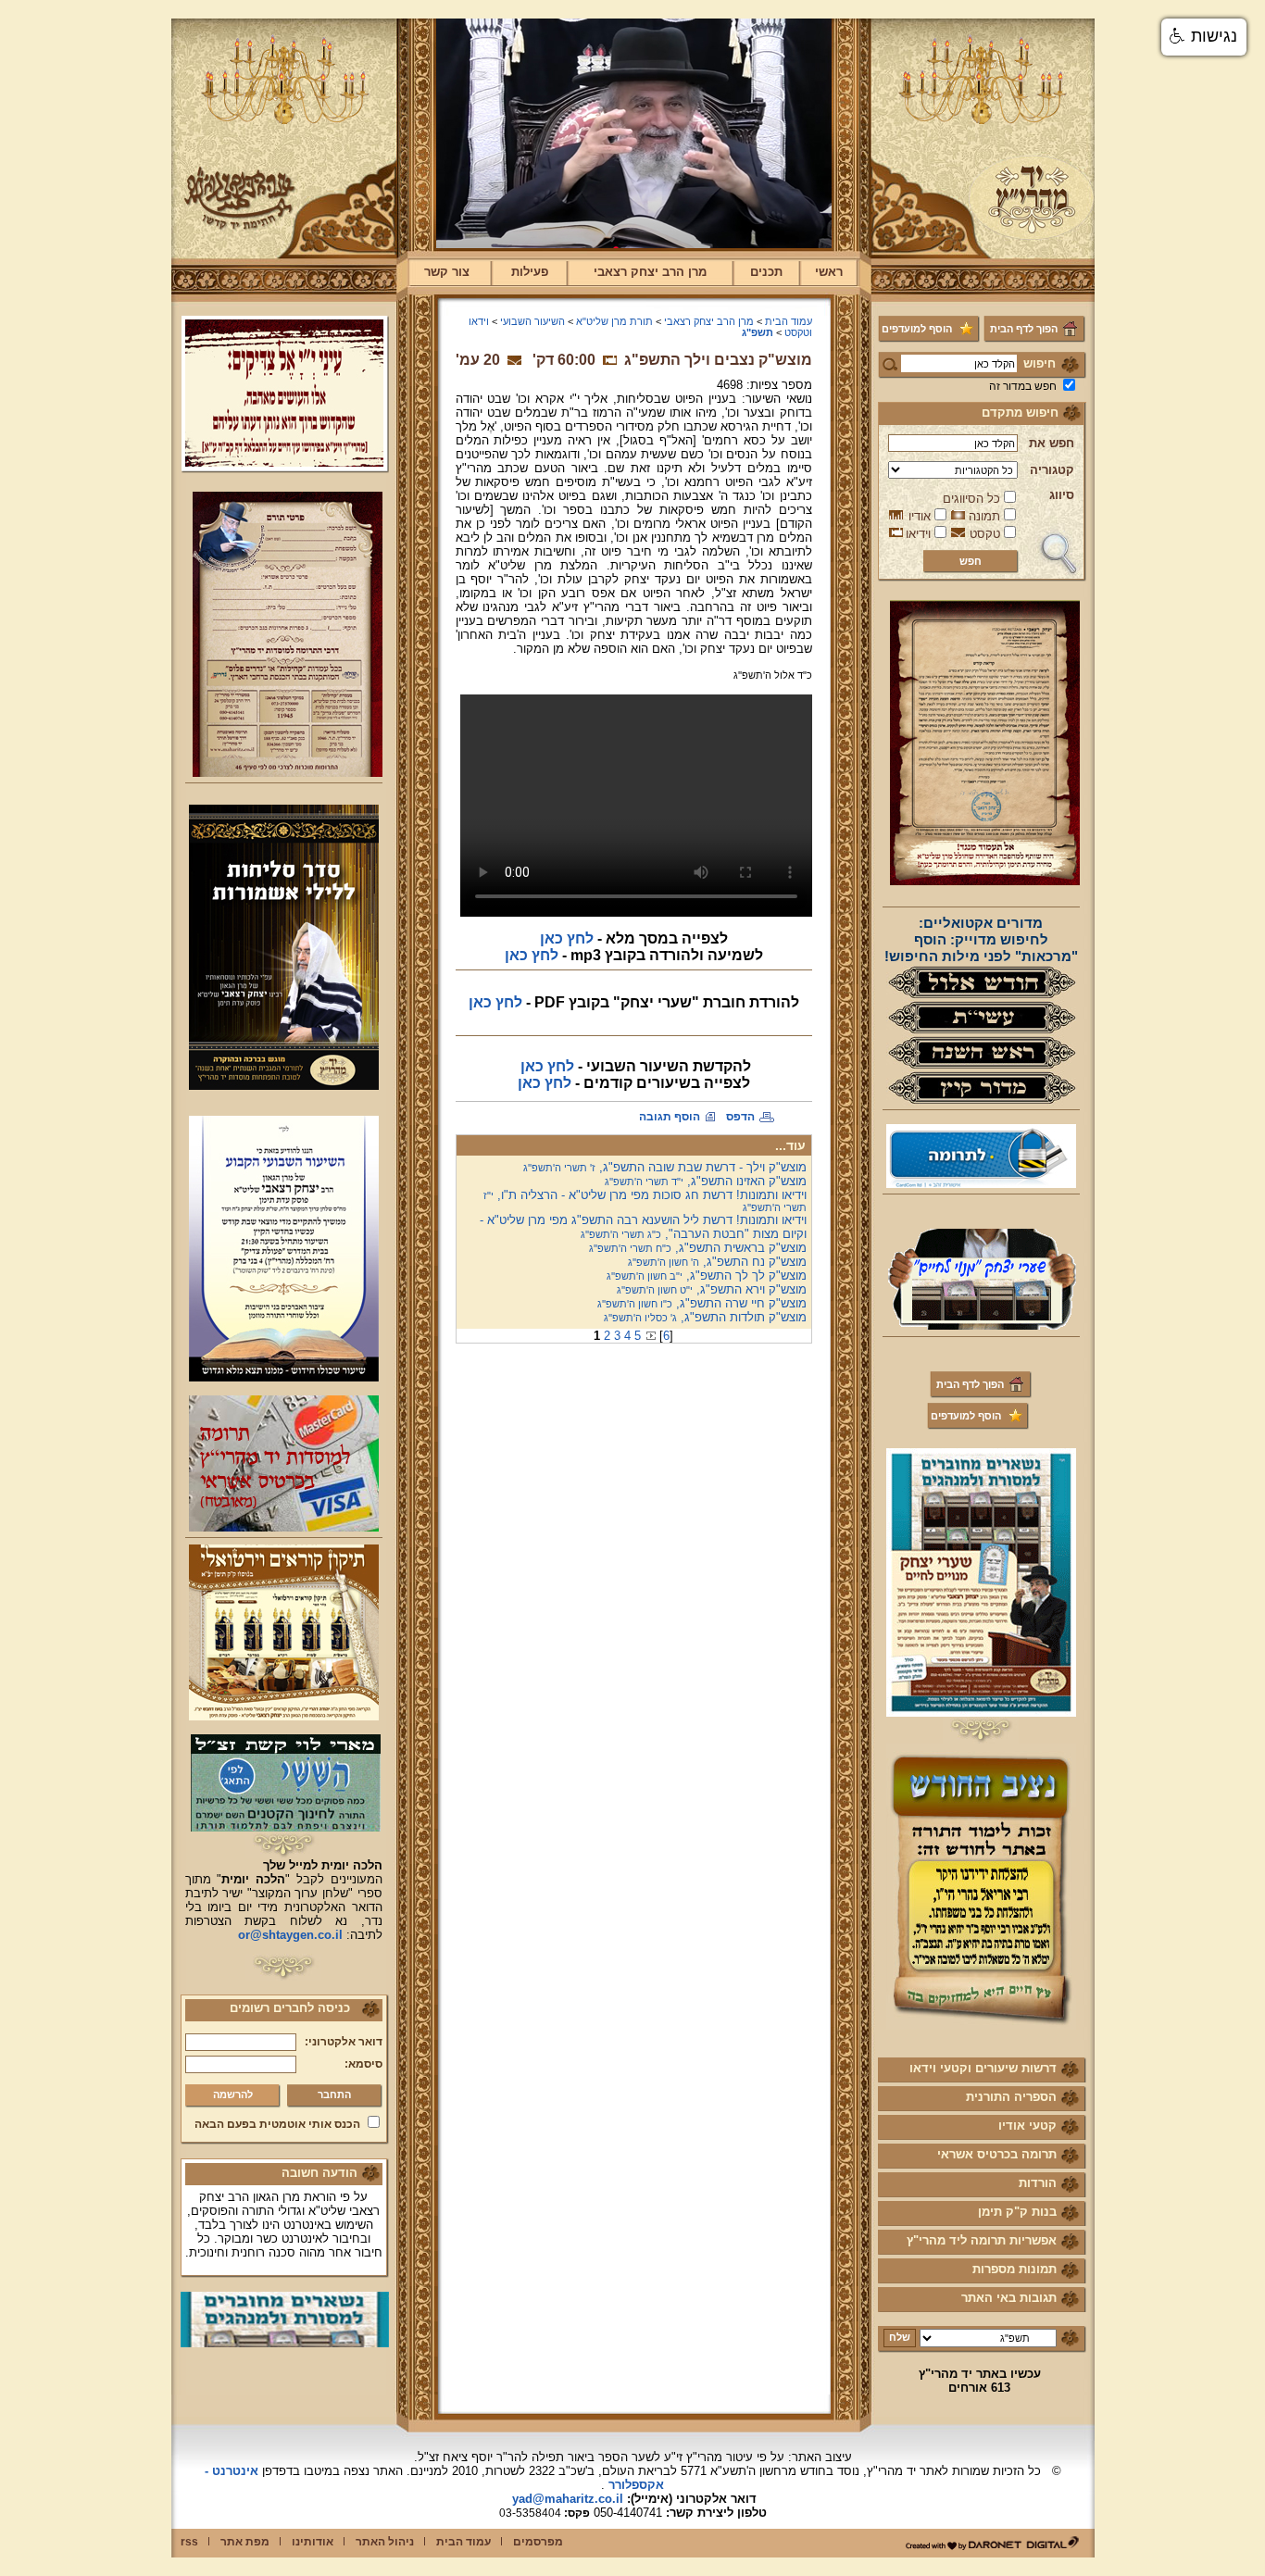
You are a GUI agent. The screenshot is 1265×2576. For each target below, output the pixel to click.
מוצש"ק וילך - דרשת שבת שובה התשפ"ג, (665, 1167)
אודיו (920, 516)
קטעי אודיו (1027, 2126)
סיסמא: (363, 2064)
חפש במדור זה (1023, 386)
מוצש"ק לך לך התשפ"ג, (707, 1275)
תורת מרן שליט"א (614, 321)
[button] (1204, 37)
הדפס (740, 1117)
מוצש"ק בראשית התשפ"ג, (698, 1248)
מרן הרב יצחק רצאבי (650, 272)
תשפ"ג (758, 332)
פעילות (530, 272)
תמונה (984, 516)
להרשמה (233, 2095)
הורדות (1038, 2183)
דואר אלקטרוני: (344, 2042)
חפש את (1052, 443)
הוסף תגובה (670, 1117)
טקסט (985, 534)
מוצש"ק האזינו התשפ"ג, (706, 1181)
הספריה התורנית (1011, 2097)
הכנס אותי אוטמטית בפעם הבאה (277, 2124)
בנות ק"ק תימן (1017, 2212)
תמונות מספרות (1015, 2269)
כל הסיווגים (971, 499)
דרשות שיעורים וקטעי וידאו (983, 2068)
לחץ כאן (567, 938)
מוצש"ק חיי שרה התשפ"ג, (702, 1303)
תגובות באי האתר (1009, 2298)
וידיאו (918, 534)
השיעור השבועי (532, 321)
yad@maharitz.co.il (568, 2499)
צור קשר (447, 272)
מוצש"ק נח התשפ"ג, (717, 1262)
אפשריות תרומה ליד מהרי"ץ (982, 2240)
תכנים (766, 272)
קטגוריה (1052, 470)
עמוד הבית (789, 321)
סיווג (1062, 495)
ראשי (829, 272)
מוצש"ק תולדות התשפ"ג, (705, 1317)
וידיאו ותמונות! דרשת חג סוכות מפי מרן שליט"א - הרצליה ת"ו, (645, 1200)
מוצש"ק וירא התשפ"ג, (712, 1289)
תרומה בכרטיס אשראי (997, 2154)
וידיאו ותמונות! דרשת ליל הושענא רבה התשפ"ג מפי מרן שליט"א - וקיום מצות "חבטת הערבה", (643, 1227)
